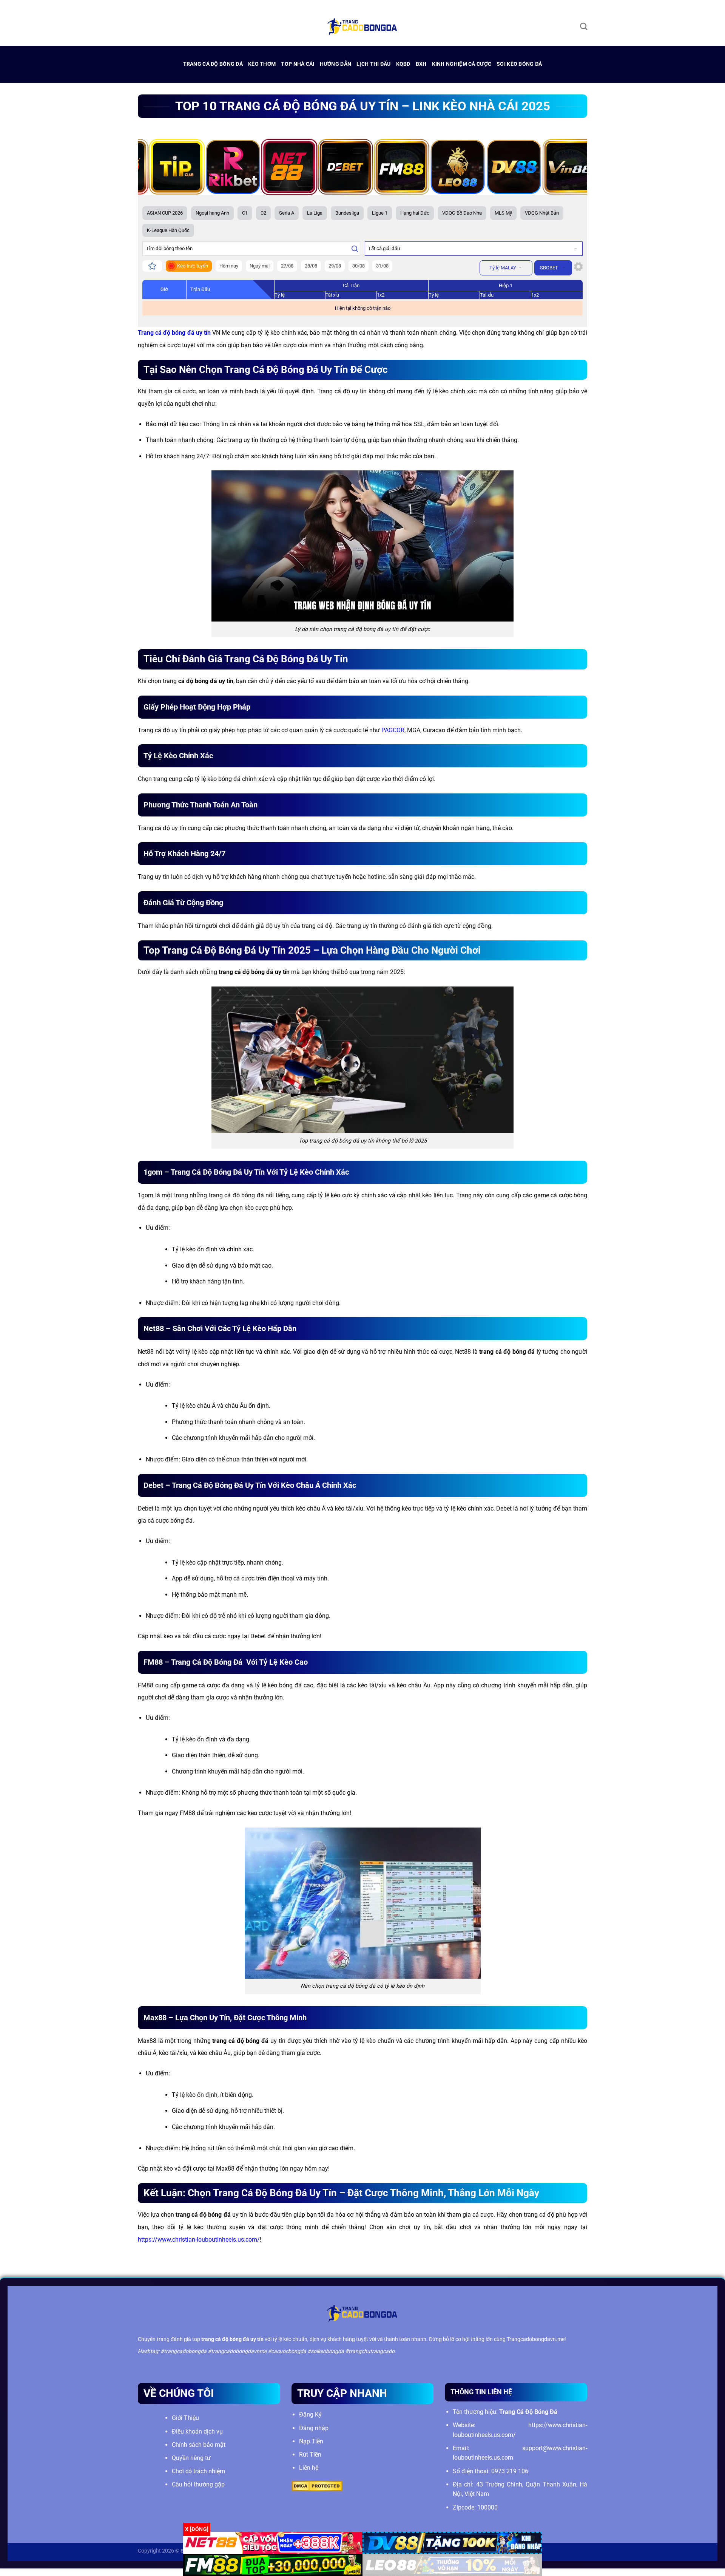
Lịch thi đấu (373, 64)
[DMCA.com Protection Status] (317, 2486)
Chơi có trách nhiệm (198, 2471)
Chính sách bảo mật (199, 2445)
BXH (421, 64)
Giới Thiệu (185, 2418)
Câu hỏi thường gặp (198, 2484)
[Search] (584, 26)
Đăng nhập (314, 2428)
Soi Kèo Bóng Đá (519, 64)
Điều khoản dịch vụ (197, 2431)
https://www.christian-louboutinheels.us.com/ (199, 2240)
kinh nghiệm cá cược (462, 64)
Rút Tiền (310, 2455)
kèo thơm (262, 64)
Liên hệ (309, 2468)
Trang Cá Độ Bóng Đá (213, 64)
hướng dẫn (336, 64)
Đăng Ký (310, 2414)
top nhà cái (298, 64)
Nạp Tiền (311, 2441)
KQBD (403, 64)
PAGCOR (393, 730)
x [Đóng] (197, 2529)
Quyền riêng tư (191, 2458)
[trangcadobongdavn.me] (362, 26)
